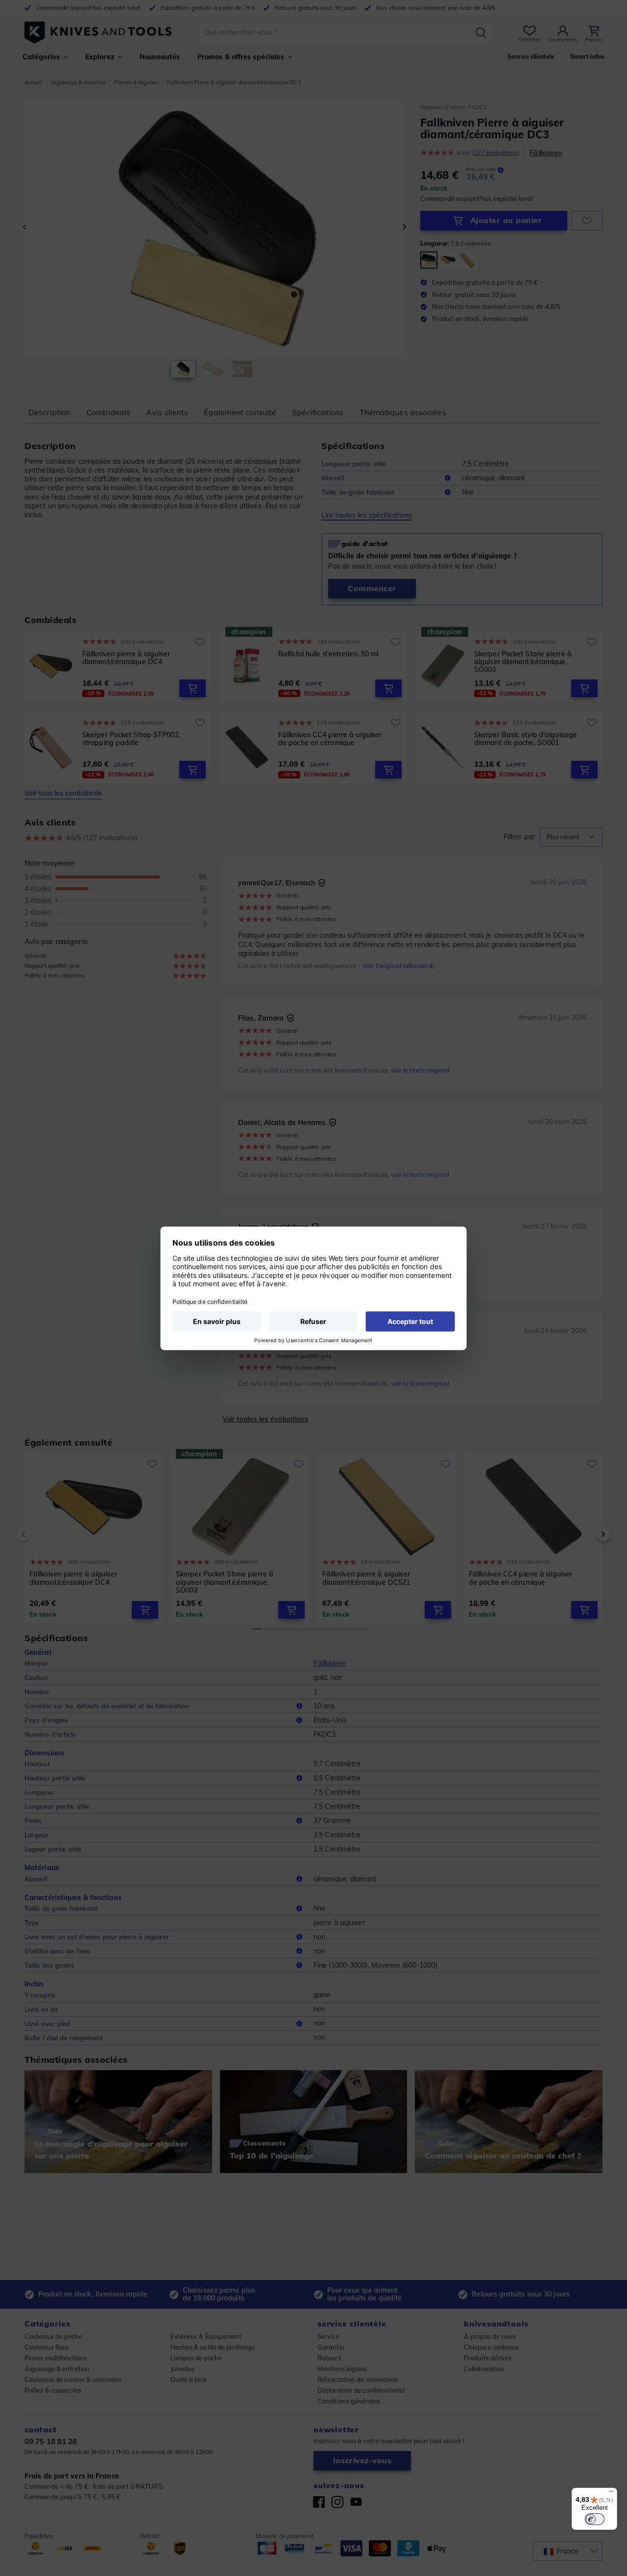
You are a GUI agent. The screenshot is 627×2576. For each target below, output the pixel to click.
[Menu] (611, 2494)
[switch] (595, 2519)
